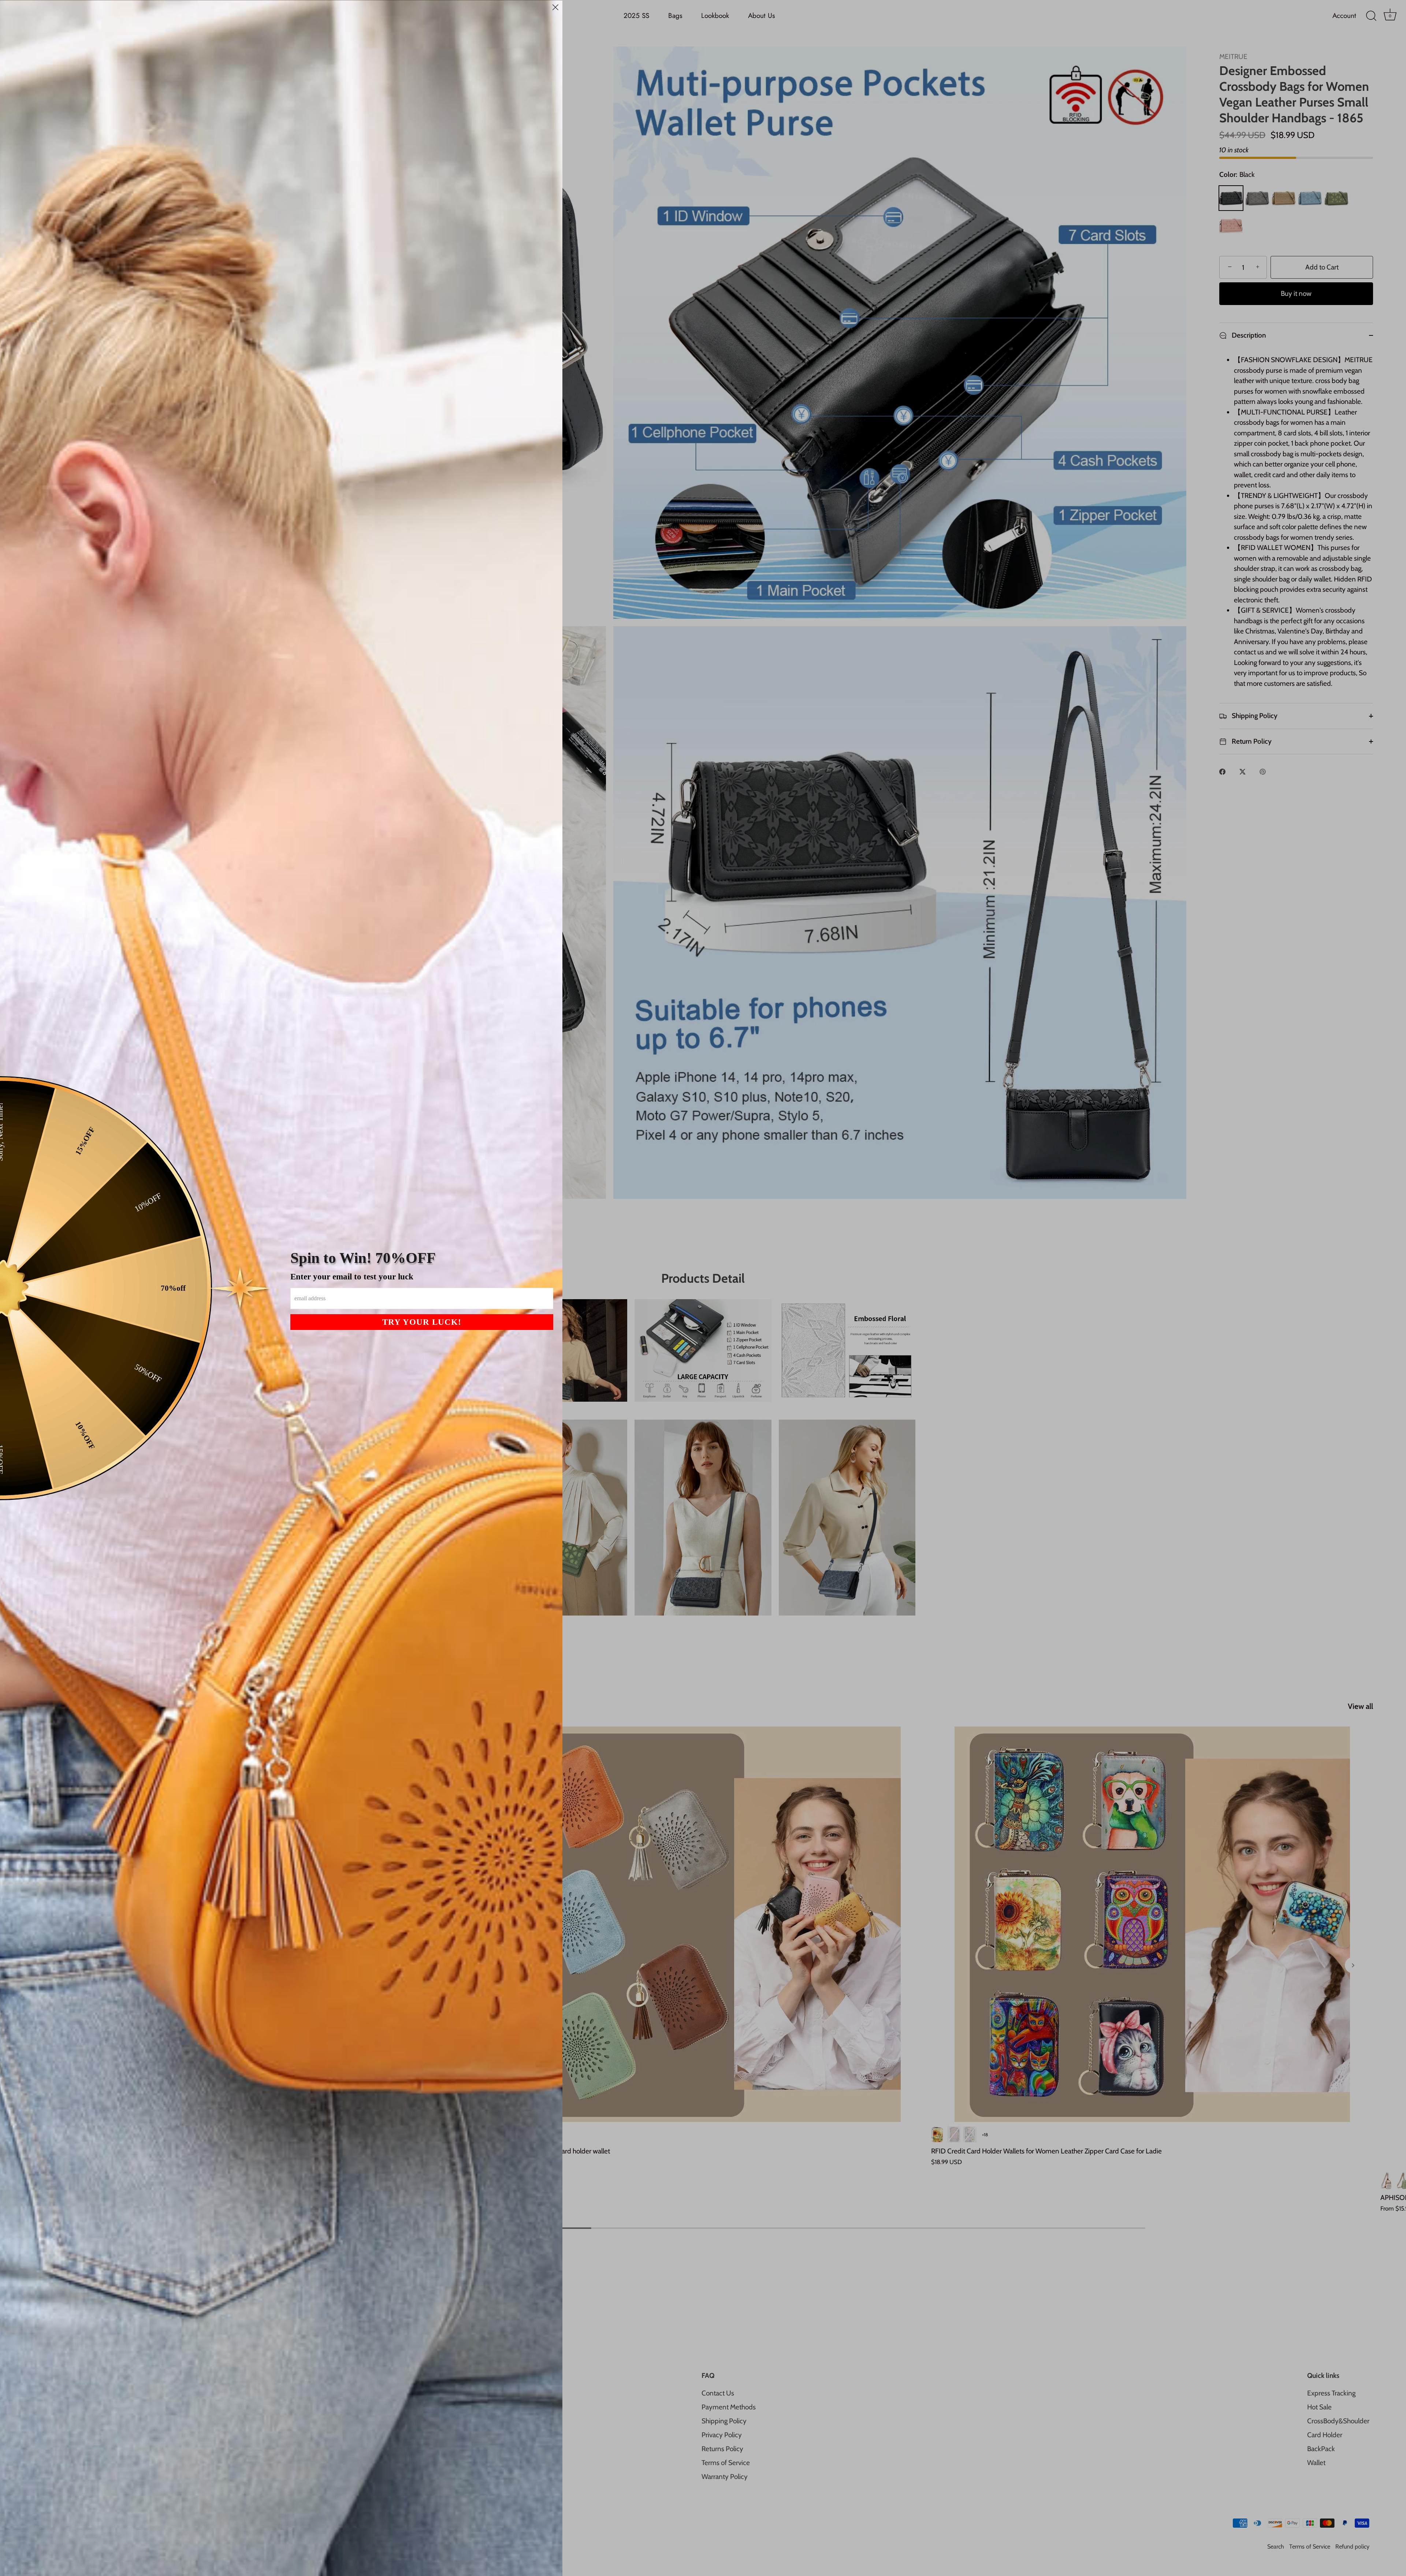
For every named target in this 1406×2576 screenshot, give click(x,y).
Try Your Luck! (422, 1322)
